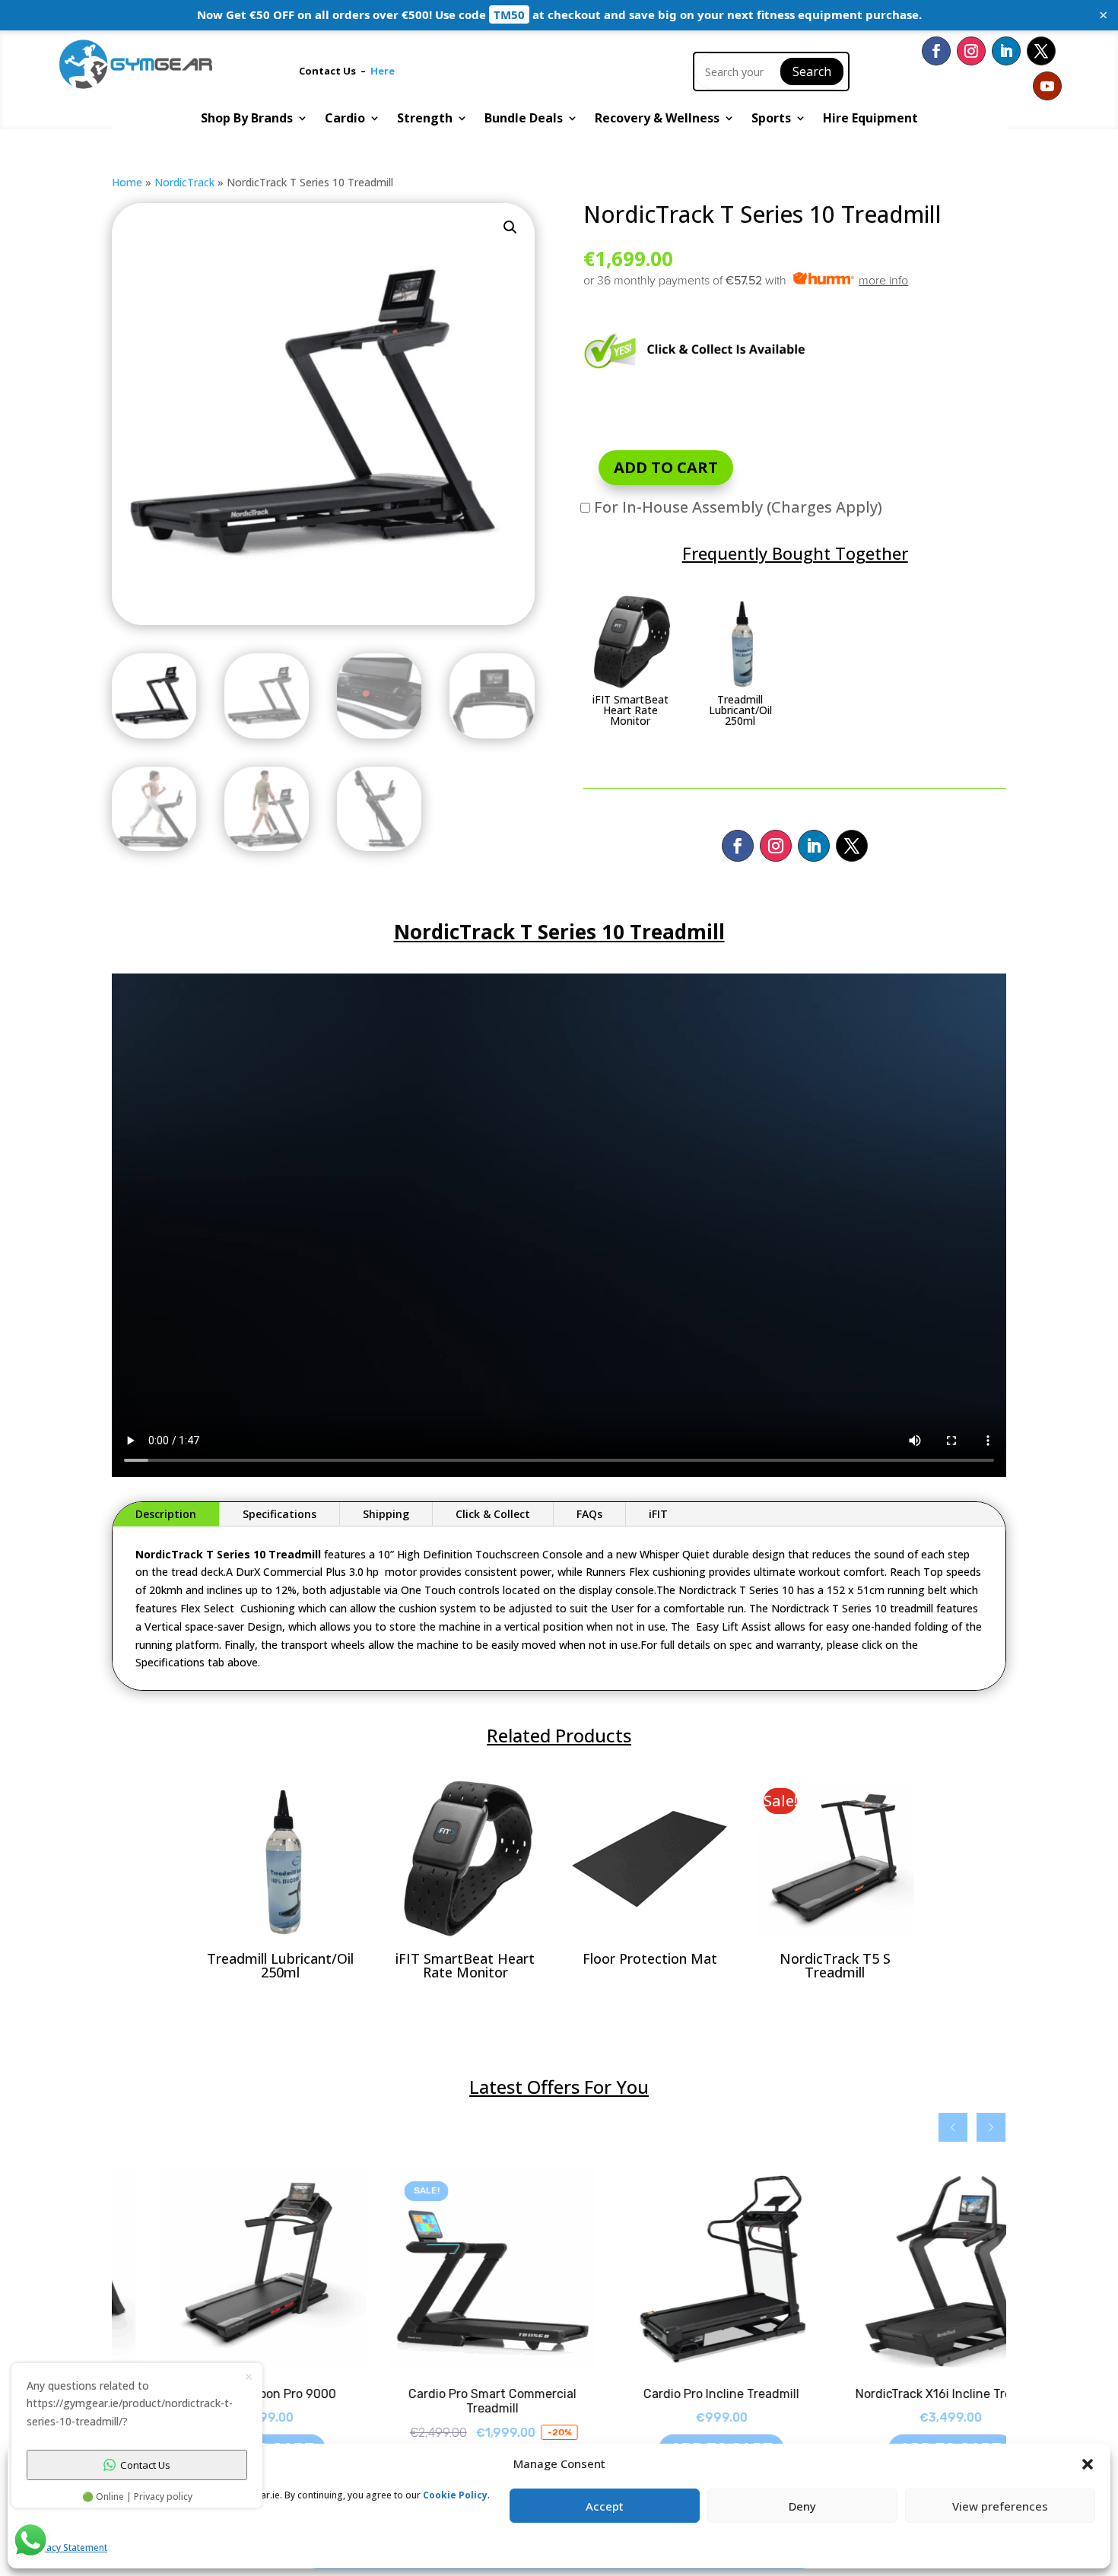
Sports (771, 119)
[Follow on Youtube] (1047, 86)
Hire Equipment (870, 119)
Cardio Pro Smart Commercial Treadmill (445, 2401)
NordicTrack (184, 182)
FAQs (589, 1514)
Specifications (279, 1514)
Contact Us (330, 71)
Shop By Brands (247, 119)
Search (812, 71)
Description (166, 1514)
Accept (605, 2506)
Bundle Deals (524, 119)
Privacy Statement (69, 2547)
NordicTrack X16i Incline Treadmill (903, 2394)
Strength (425, 119)
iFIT (658, 1514)
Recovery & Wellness (657, 119)
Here (383, 71)
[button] (510, 227)
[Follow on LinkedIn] (1006, 51)
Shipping (386, 1514)
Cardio (345, 119)
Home (127, 182)
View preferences (1000, 2506)
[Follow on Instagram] (971, 51)
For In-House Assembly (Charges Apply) (736, 507)
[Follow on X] (1041, 51)
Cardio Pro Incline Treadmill (673, 2394)
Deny (802, 2506)
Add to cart (666, 467)
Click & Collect (493, 1514)
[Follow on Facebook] (936, 51)
